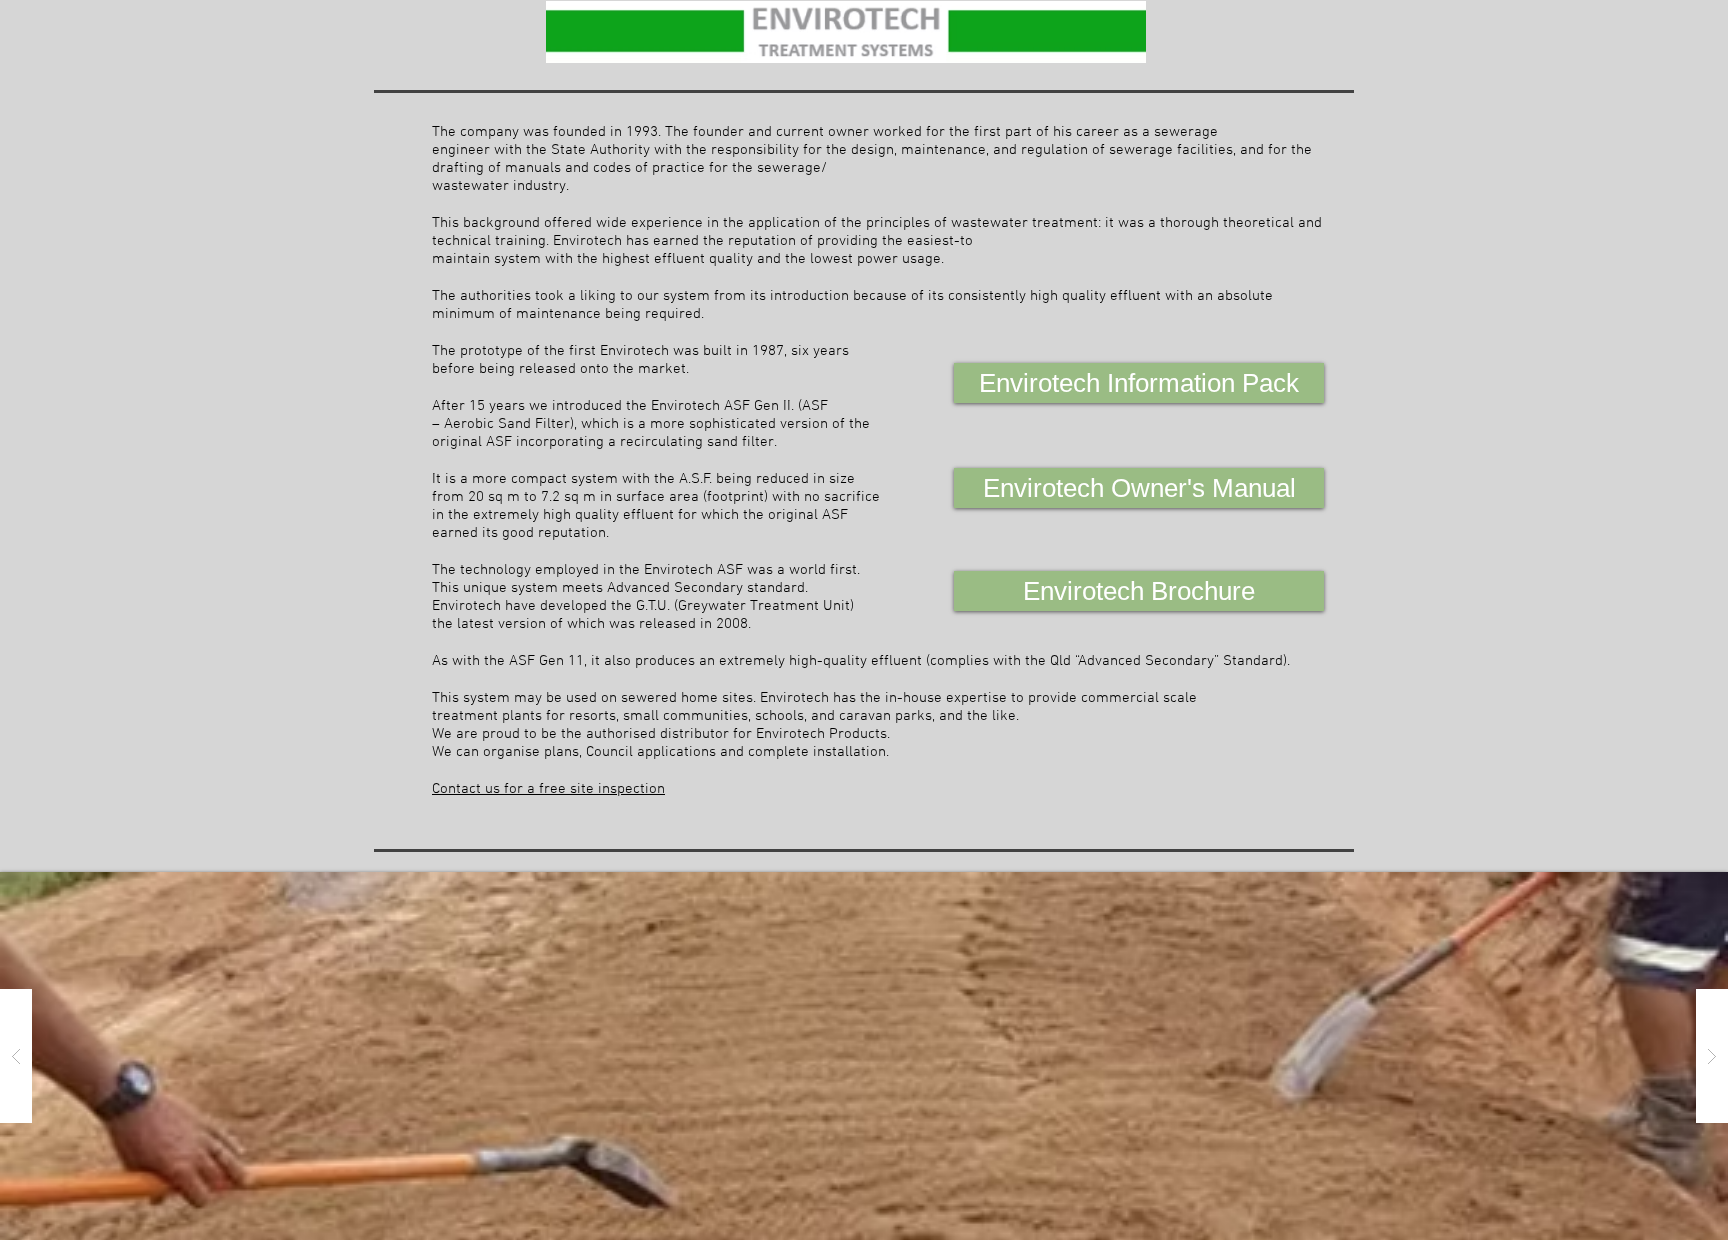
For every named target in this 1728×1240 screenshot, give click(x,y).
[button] (864, 1056)
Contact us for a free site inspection (548, 789)
